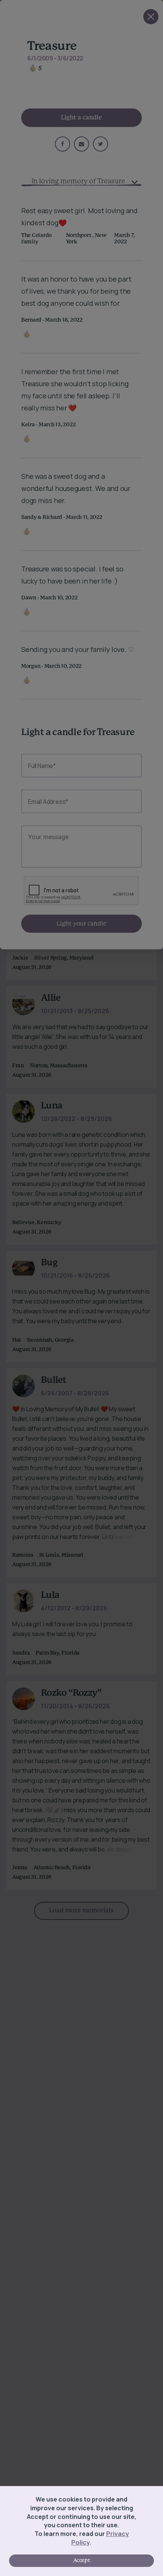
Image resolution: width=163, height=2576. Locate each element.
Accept (81, 2561)
